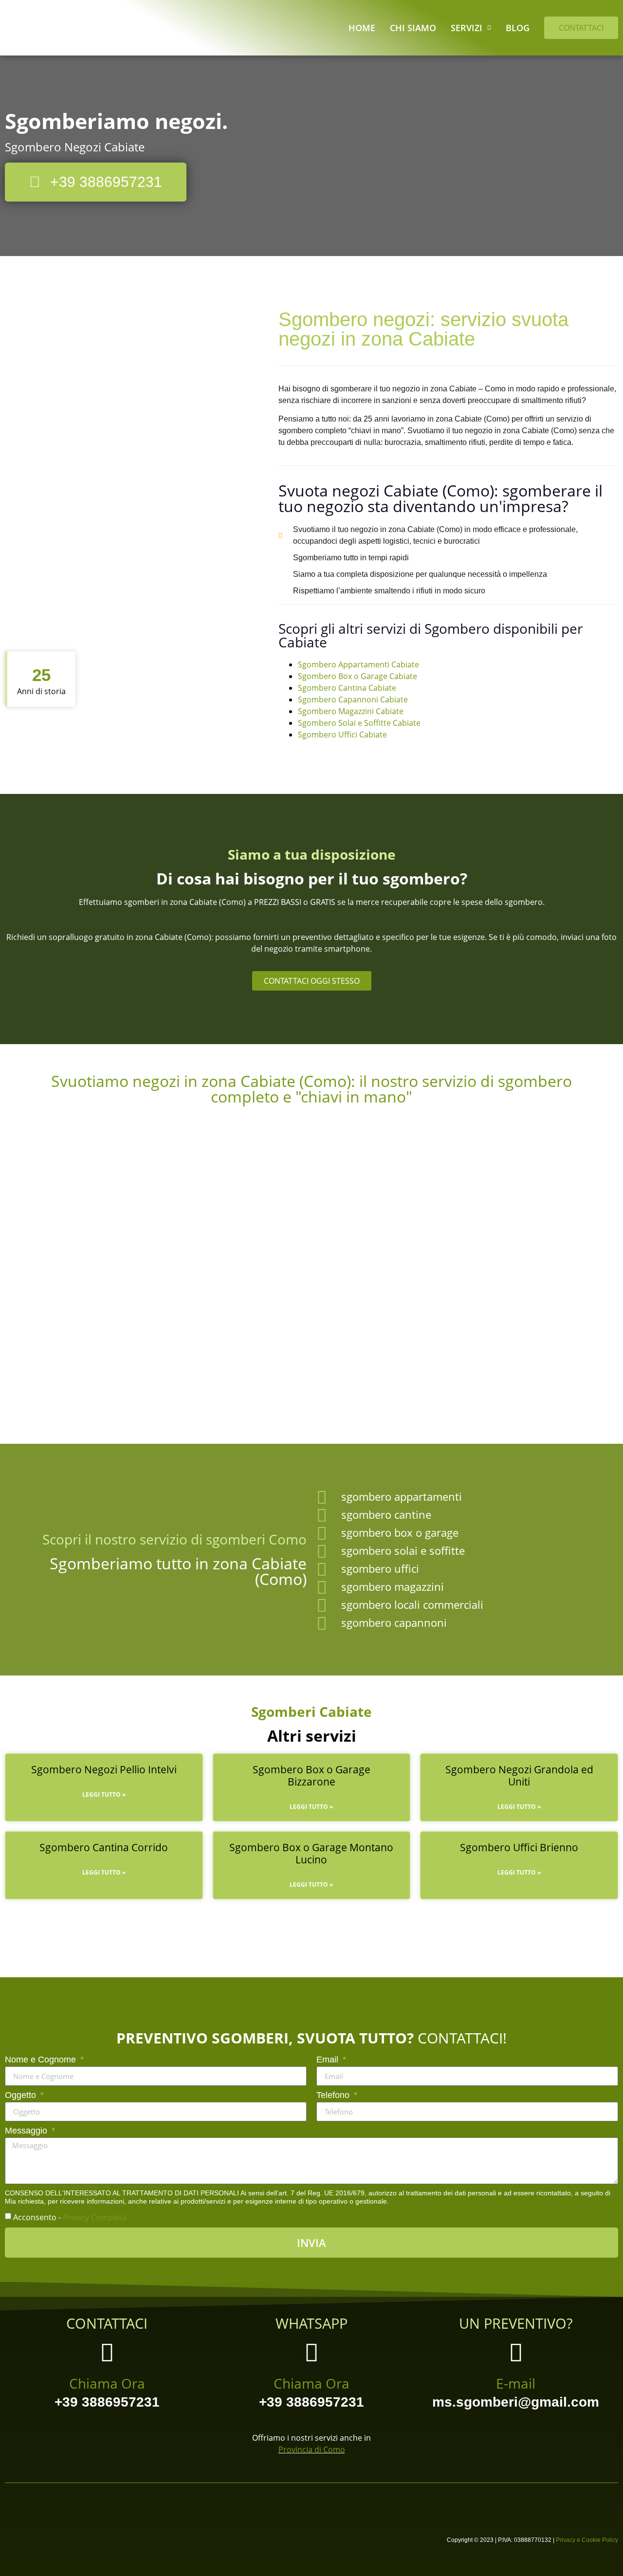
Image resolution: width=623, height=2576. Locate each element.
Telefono (334, 2095)
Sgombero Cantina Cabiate (347, 688)
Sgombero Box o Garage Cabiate (357, 676)
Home (362, 28)
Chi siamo (413, 28)
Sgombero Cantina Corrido (104, 1847)
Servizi (467, 28)
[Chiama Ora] (107, 2352)
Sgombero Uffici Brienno (519, 1847)
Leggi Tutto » (104, 1794)
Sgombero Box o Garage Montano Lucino (311, 1853)
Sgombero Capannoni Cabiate (353, 699)
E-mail (516, 2383)
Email (329, 2060)
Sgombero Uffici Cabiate (342, 735)
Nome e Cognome (42, 2060)
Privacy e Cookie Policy (587, 2540)
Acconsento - (70, 2217)
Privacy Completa (95, 2217)
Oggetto (22, 2095)
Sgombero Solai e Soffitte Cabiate (359, 723)
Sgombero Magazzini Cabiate (351, 711)
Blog (518, 28)
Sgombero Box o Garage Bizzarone (311, 1776)
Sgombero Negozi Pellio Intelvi (104, 1769)
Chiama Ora (107, 2383)
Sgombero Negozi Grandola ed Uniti (519, 1776)
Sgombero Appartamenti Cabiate (358, 664)
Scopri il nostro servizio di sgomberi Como (174, 1539)
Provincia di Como (312, 2449)
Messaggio (27, 2131)
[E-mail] (516, 2352)
